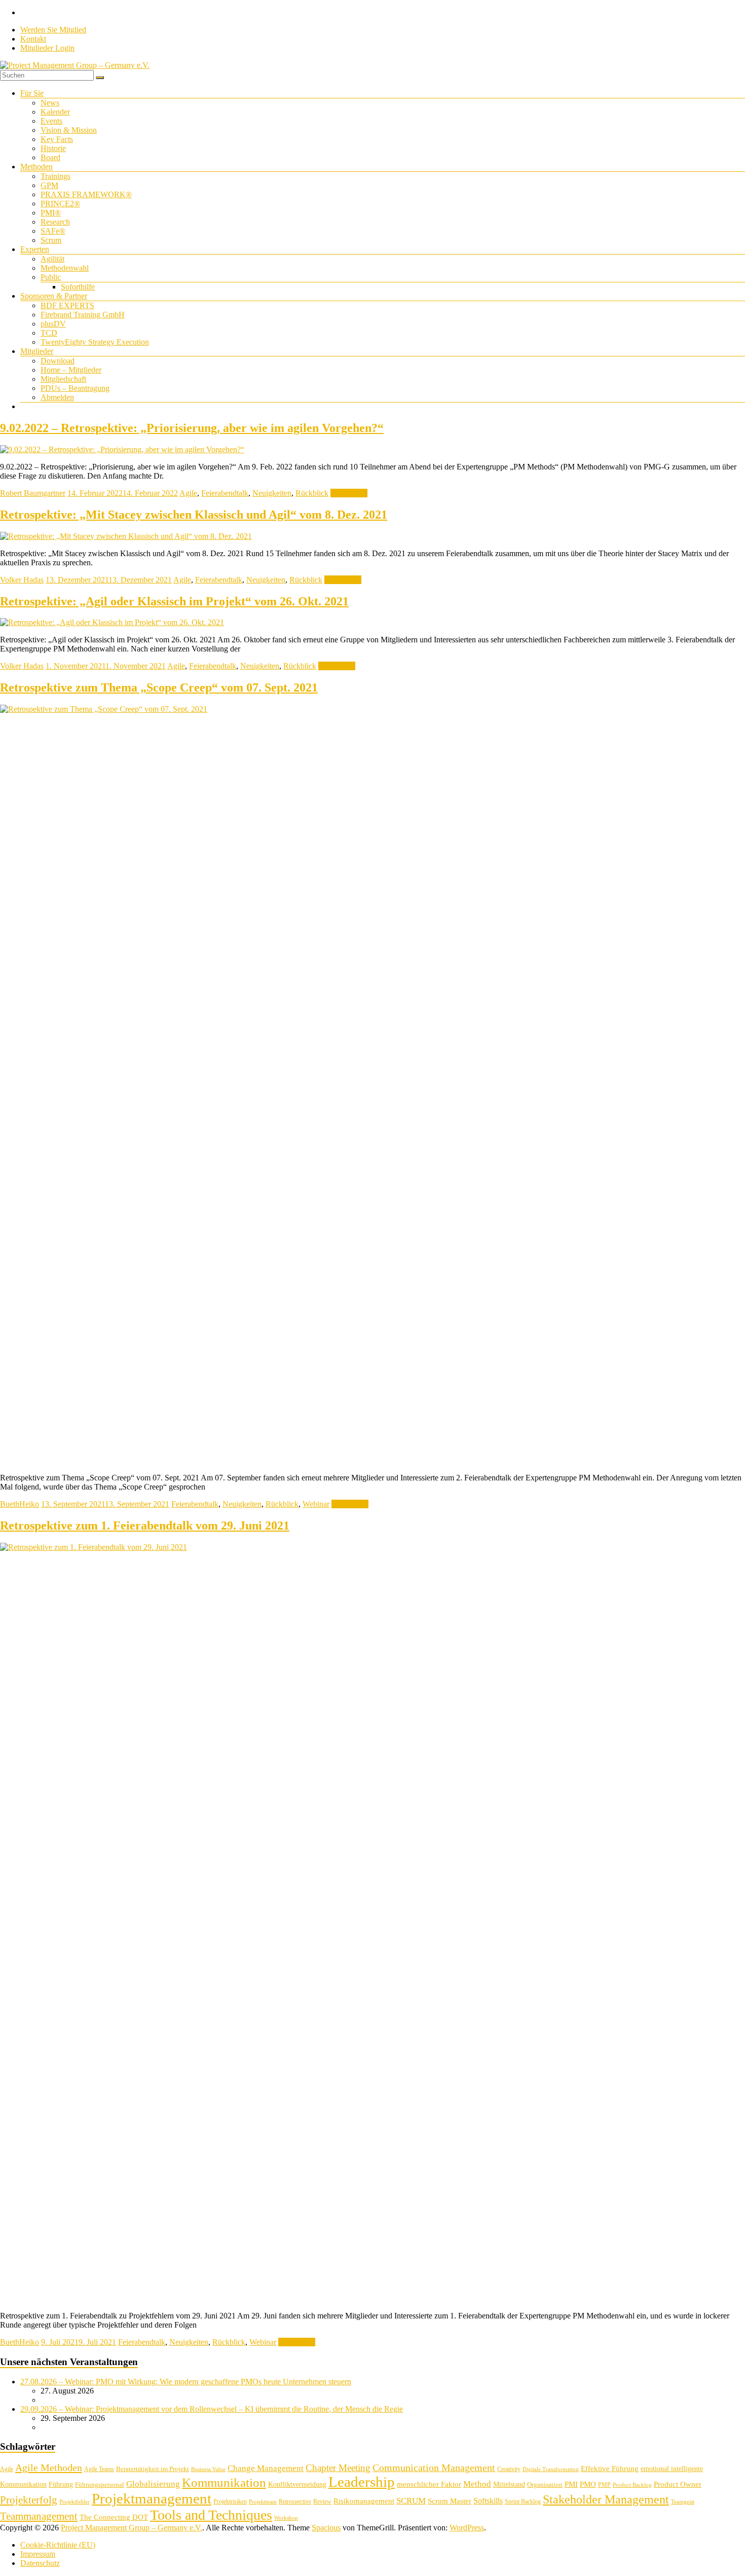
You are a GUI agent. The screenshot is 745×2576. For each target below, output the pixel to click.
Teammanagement (39, 2516)
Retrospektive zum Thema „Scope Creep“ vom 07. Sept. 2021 (159, 687)
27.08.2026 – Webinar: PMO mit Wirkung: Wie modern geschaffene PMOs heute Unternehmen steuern (186, 2382)
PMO (588, 2484)
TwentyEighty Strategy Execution (95, 342)
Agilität (52, 259)
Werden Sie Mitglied (53, 30)
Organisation (545, 2484)
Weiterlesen (349, 493)
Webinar (316, 1504)
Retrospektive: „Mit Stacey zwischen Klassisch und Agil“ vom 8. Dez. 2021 (194, 515)
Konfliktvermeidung (297, 2484)
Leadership (362, 2482)
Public (51, 277)
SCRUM (411, 2501)
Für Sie (32, 93)
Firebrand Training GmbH (83, 315)
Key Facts (57, 139)
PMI (571, 2484)
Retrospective (295, 2501)
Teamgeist (683, 2502)
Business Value (208, 2469)
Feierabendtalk (225, 493)
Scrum (51, 240)
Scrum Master (450, 2501)
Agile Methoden (49, 2468)
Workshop (286, 2518)
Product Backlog (632, 2485)
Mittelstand (509, 2484)
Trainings (55, 176)
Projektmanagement (152, 2498)
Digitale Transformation (551, 2469)
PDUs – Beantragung (75, 388)
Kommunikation (224, 2482)
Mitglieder (37, 351)
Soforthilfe (78, 287)
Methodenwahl (65, 268)
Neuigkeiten (272, 493)
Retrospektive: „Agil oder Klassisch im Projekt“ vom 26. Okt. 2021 (174, 601)
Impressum (38, 2554)
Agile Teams (99, 2469)
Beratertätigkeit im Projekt (153, 2469)
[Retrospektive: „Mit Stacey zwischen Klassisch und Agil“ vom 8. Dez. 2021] (126, 536)
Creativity (509, 2469)
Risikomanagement (364, 2501)
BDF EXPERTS (67, 305)
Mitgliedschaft (63, 379)
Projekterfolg (29, 2500)
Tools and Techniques (211, 2515)
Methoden (36, 167)
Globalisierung (153, 2484)
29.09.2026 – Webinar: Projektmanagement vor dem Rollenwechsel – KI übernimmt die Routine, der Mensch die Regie (212, 2409)
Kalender (55, 112)
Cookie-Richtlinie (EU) (58, 2545)
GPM (49, 185)
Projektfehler (74, 2502)
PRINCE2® (60, 204)
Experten (35, 249)
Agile (188, 493)
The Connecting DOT (114, 2517)
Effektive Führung (610, 2468)
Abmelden (57, 397)
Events (51, 121)
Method (477, 2484)
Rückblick (312, 493)
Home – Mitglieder (71, 370)
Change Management (266, 2468)
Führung (61, 2484)
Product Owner (678, 2484)
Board (50, 157)
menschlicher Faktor (429, 2484)
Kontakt (33, 39)
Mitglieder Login (47, 48)
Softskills (488, 2501)
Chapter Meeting (338, 2468)
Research (55, 222)
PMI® (51, 213)
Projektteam (263, 2502)
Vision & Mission (69, 130)
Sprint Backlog (523, 2501)
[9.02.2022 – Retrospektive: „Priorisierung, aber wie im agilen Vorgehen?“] (122, 449)
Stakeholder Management (606, 2499)
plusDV (53, 324)
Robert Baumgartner (33, 493)
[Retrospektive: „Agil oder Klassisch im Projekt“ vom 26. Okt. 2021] (112, 622)
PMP (604, 2485)
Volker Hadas (22, 580)
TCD (49, 333)
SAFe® (53, 231)
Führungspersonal (100, 2484)
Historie (53, 148)
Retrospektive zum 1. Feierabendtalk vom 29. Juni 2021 (145, 1526)
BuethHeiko (20, 1504)
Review (322, 2501)
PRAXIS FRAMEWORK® (86, 194)
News (50, 103)
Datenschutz (40, 2563)
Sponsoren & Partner (54, 296)
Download (58, 361)
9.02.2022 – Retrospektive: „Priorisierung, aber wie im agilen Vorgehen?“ (192, 428)
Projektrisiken (230, 2501)
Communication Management (434, 2468)
